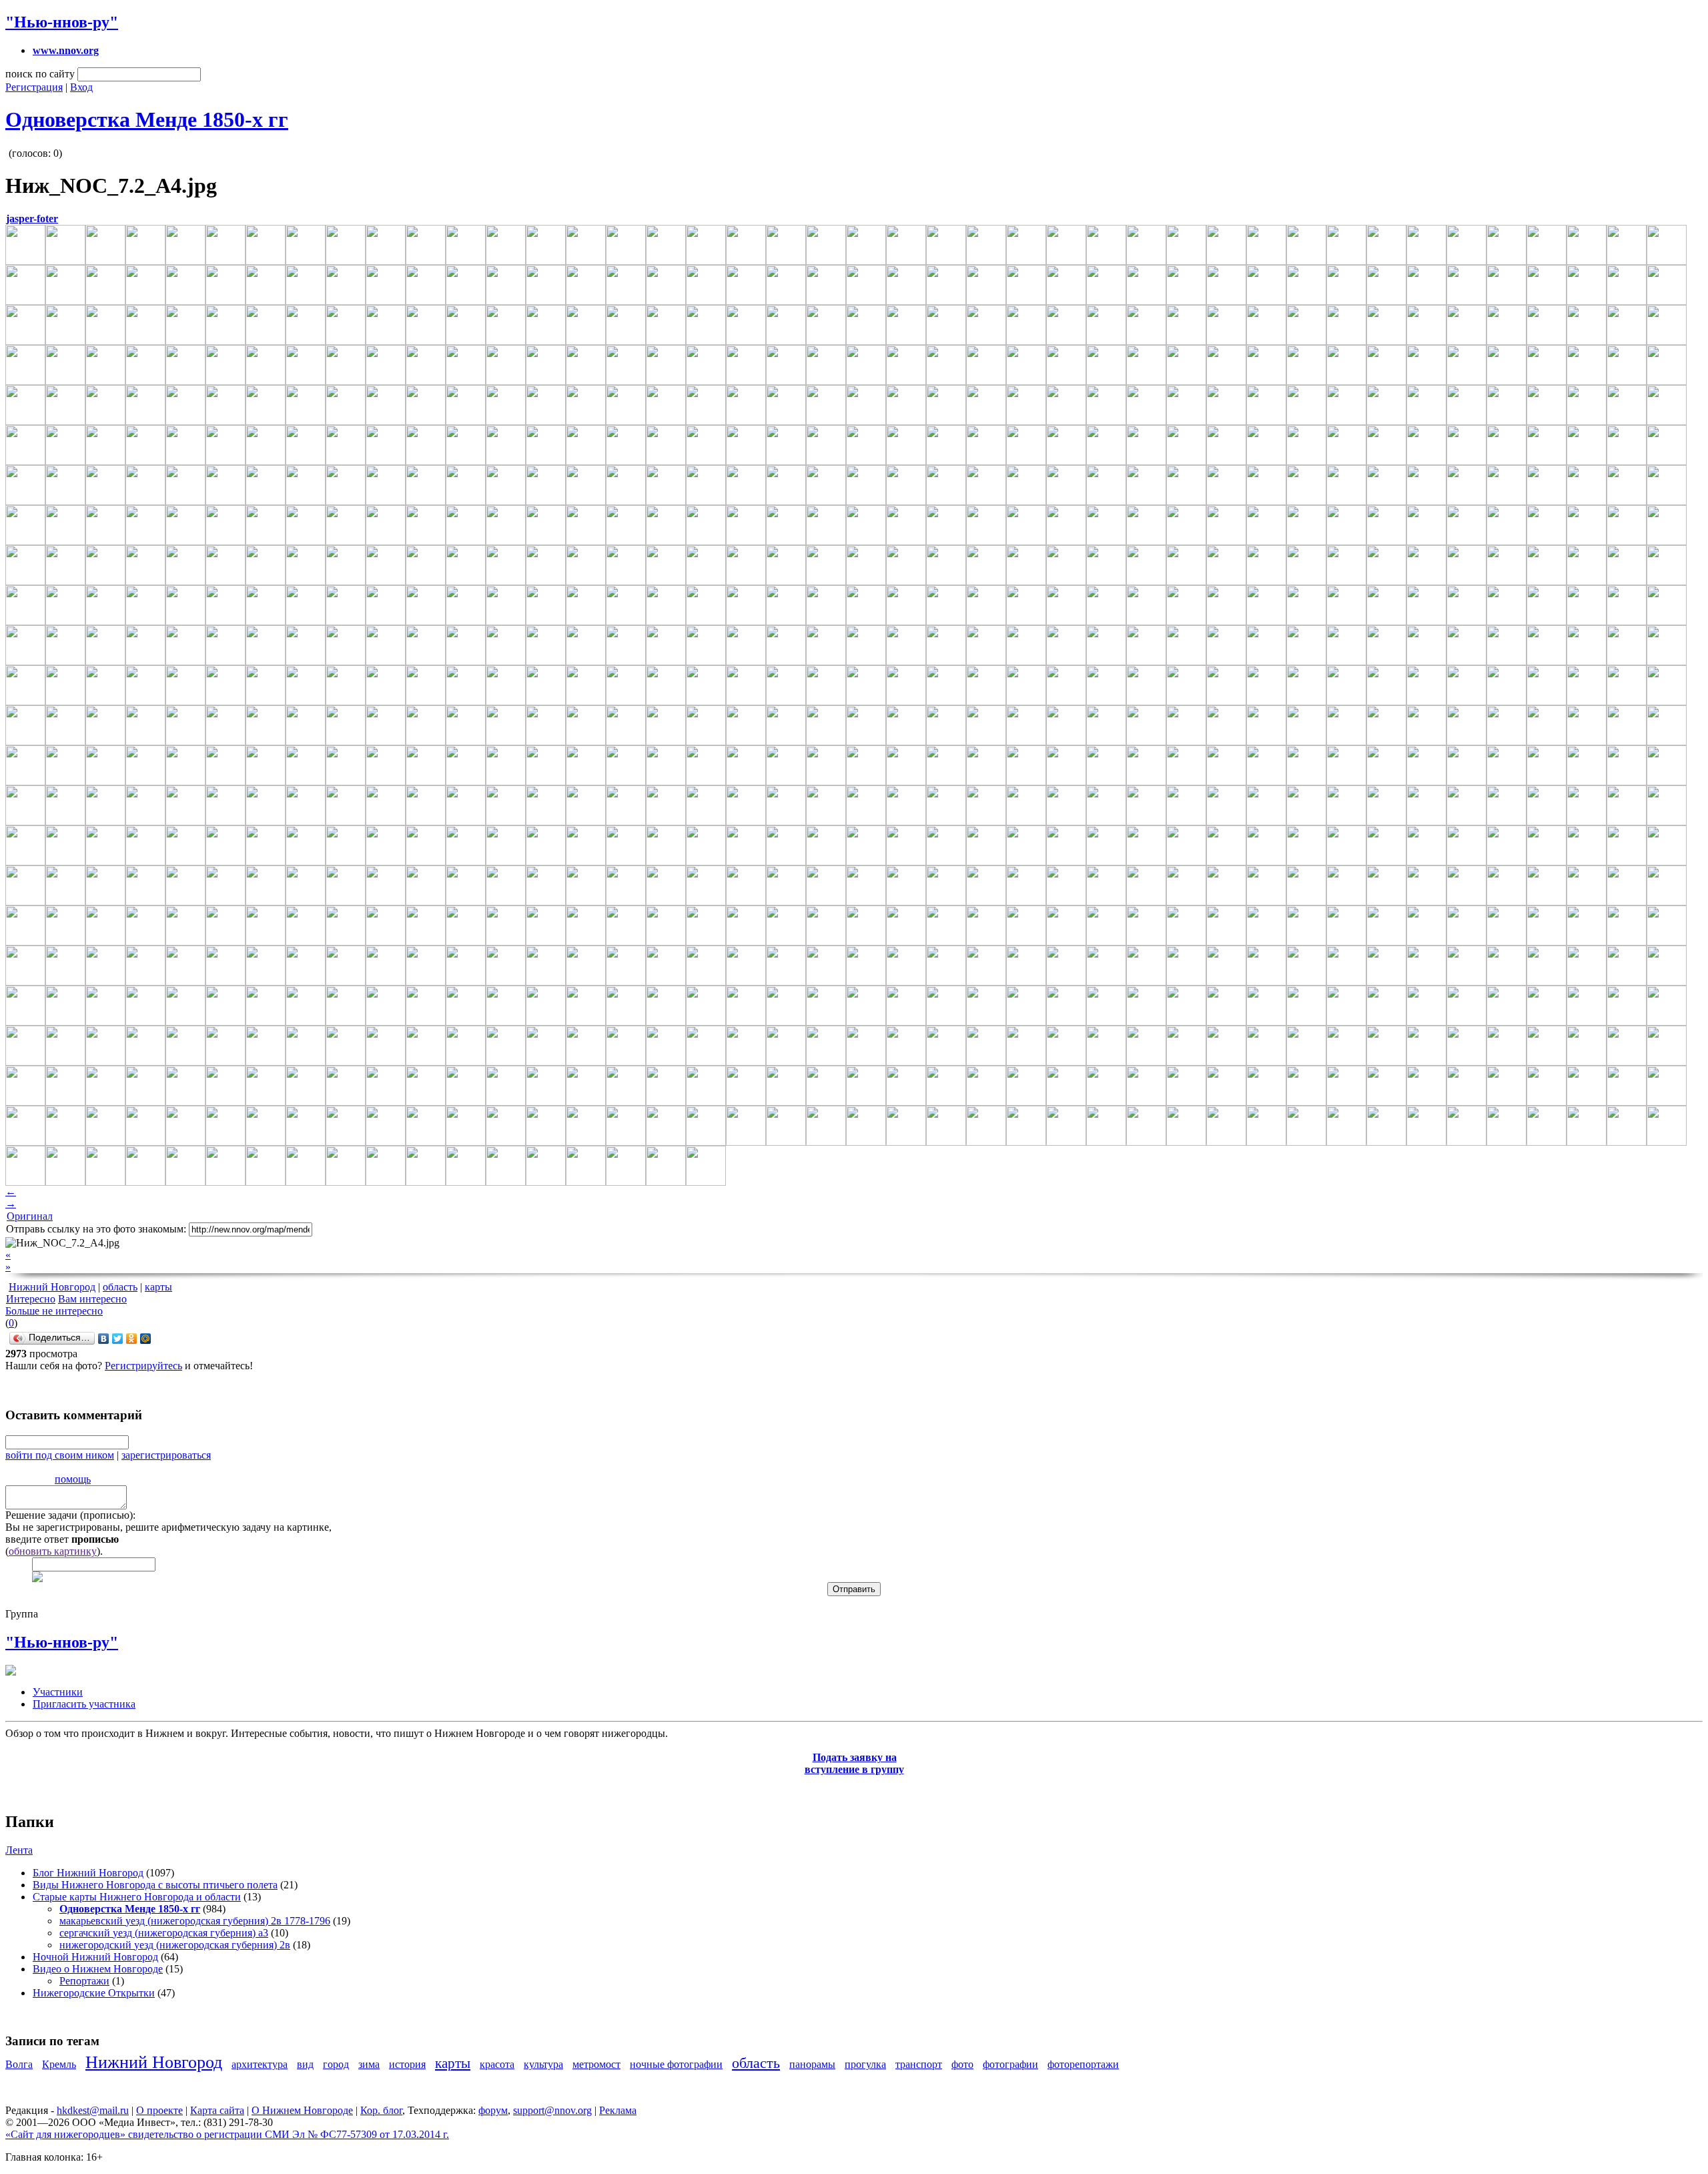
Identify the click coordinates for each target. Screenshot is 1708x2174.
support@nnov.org (552, 2110)
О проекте (159, 2110)
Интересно (31, 1299)
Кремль (59, 2064)
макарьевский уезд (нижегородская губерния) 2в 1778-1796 (195, 1921)
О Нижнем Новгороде (302, 2110)
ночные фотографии (676, 2064)
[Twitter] (118, 1339)
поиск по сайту (40, 74)
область (120, 1287)
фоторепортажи (1083, 2064)
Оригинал (30, 1216)
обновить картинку (53, 1551)
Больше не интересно (54, 1311)
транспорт (919, 2064)
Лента (19, 1850)
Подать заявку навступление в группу (854, 1763)
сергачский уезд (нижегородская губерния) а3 (164, 1933)
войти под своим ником (60, 1455)
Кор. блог (381, 2110)
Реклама (618, 2110)
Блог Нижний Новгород (88, 1873)
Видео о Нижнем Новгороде (98, 1969)
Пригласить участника (84, 1704)
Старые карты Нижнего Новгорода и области (137, 1897)
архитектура (260, 2064)
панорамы (812, 2064)
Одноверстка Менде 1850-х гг (147, 119)
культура (543, 2064)
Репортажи (84, 1981)
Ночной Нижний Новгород (95, 1957)
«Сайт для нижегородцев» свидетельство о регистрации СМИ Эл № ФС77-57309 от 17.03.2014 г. (227, 2134)
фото (962, 2064)
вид (305, 2064)
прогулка (865, 2064)
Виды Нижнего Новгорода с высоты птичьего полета (155, 1885)
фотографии (1010, 2064)
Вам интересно (92, 1299)
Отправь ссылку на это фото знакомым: (96, 1229)
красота (497, 2064)
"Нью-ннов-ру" (62, 22)
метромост (596, 2064)
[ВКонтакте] (104, 1339)
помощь (73, 1479)
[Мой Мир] (146, 1339)
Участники (58, 1692)
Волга (19, 2064)
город (336, 2064)
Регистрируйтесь (143, 1366)
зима (369, 2064)
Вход (81, 87)
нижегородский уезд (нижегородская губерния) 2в (175, 1945)
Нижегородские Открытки (94, 1993)
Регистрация (34, 87)
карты (158, 1287)
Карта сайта (217, 2110)
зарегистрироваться (166, 1455)
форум (493, 2110)
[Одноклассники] (132, 1339)
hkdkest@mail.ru (93, 2110)
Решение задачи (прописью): (70, 1515)
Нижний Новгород (52, 1287)
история (407, 2064)
